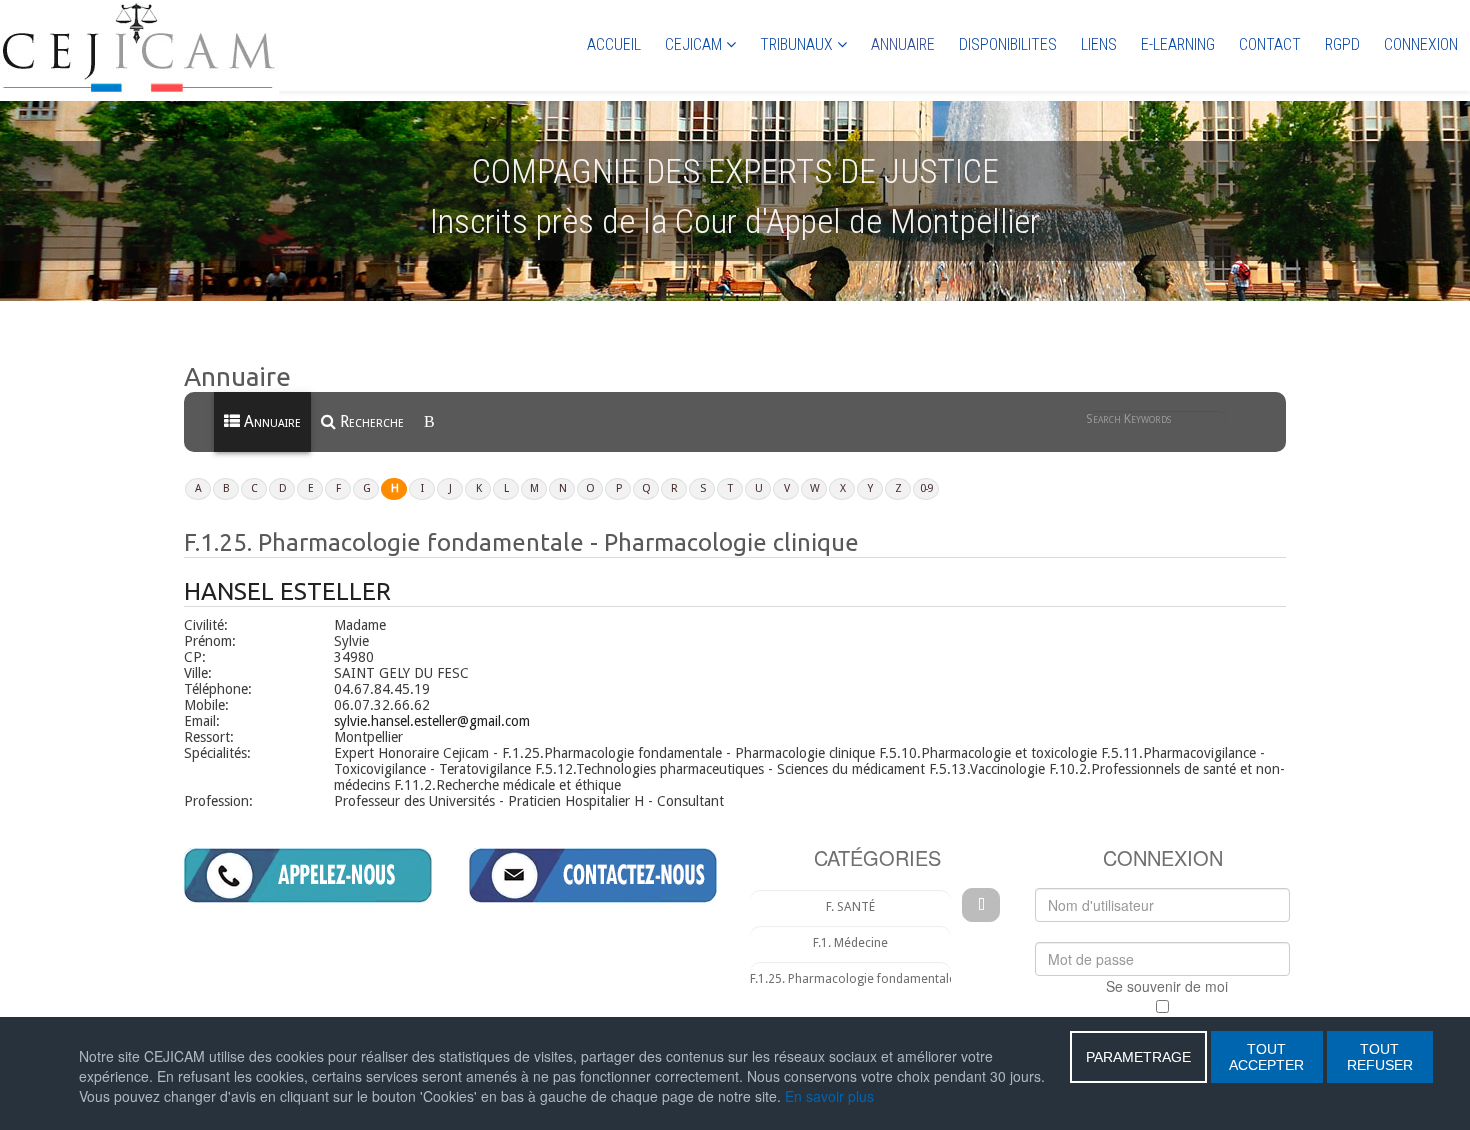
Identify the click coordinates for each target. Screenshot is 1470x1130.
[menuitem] (431, 422)
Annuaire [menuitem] (270, 421)
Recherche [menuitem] (370, 421)
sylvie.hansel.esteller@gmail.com (432, 721)
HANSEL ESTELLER (287, 591)
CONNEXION (1421, 44)
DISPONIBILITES (1008, 44)
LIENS (1099, 44)
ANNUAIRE (903, 44)
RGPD (1342, 44)
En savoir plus (829, 1096)
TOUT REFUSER (1380, 1057)
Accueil (614, 44)
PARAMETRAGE (1138, 1057)
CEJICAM (693, 44)
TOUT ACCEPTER (1266, 1057)
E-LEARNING (1178, 44)
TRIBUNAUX (796, 44)
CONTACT (1270, 44)
